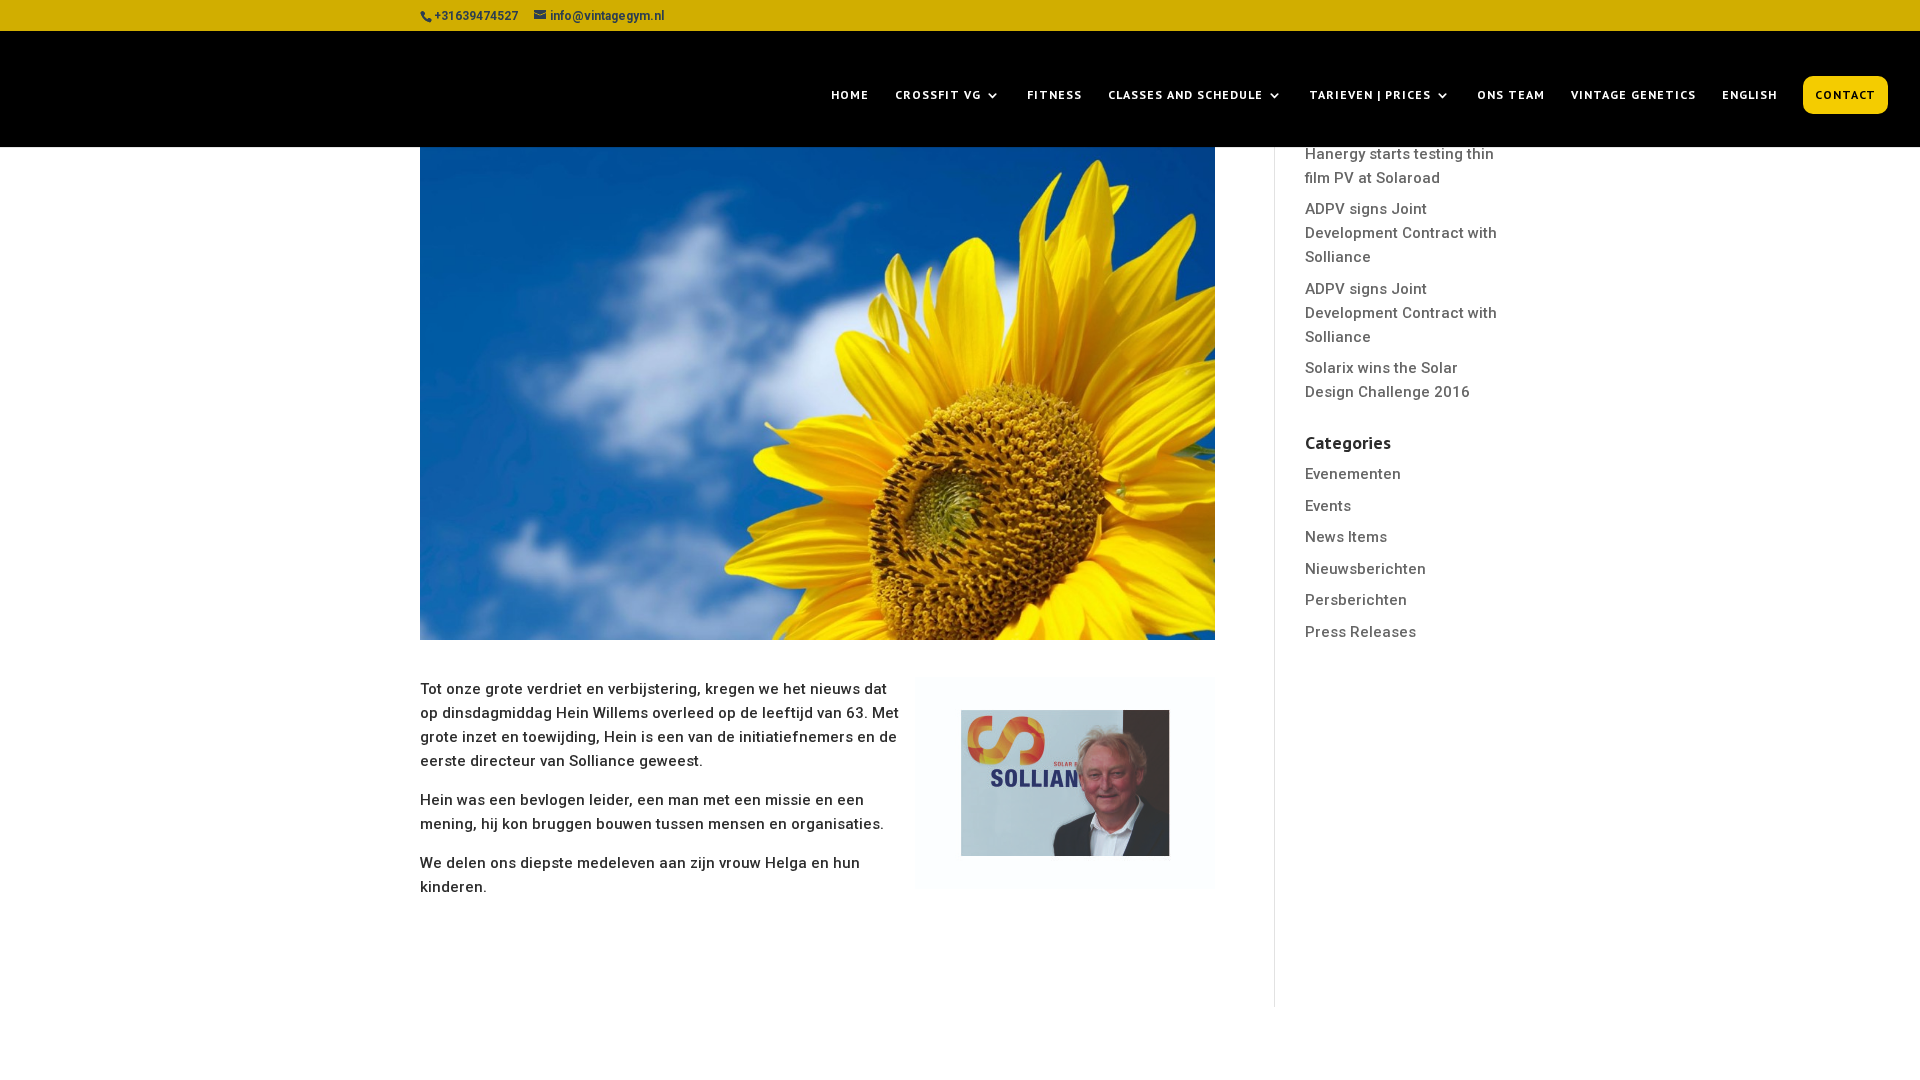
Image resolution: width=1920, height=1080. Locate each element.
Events (1328, 506)
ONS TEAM (1511, 95)
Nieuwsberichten (1365, 569)
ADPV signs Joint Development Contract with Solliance (1401, 233)
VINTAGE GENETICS (1633, 95)
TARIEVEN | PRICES (1370, 95)
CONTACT (1845, 94)
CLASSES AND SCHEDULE (1185, 95)
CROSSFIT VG (938, 95)
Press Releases (1360, 632)
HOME (850, 95)
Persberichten (1356, 600)
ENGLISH (1749, 95)
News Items (1346, 537)
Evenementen (1353, 474)
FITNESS (1054, 95)
